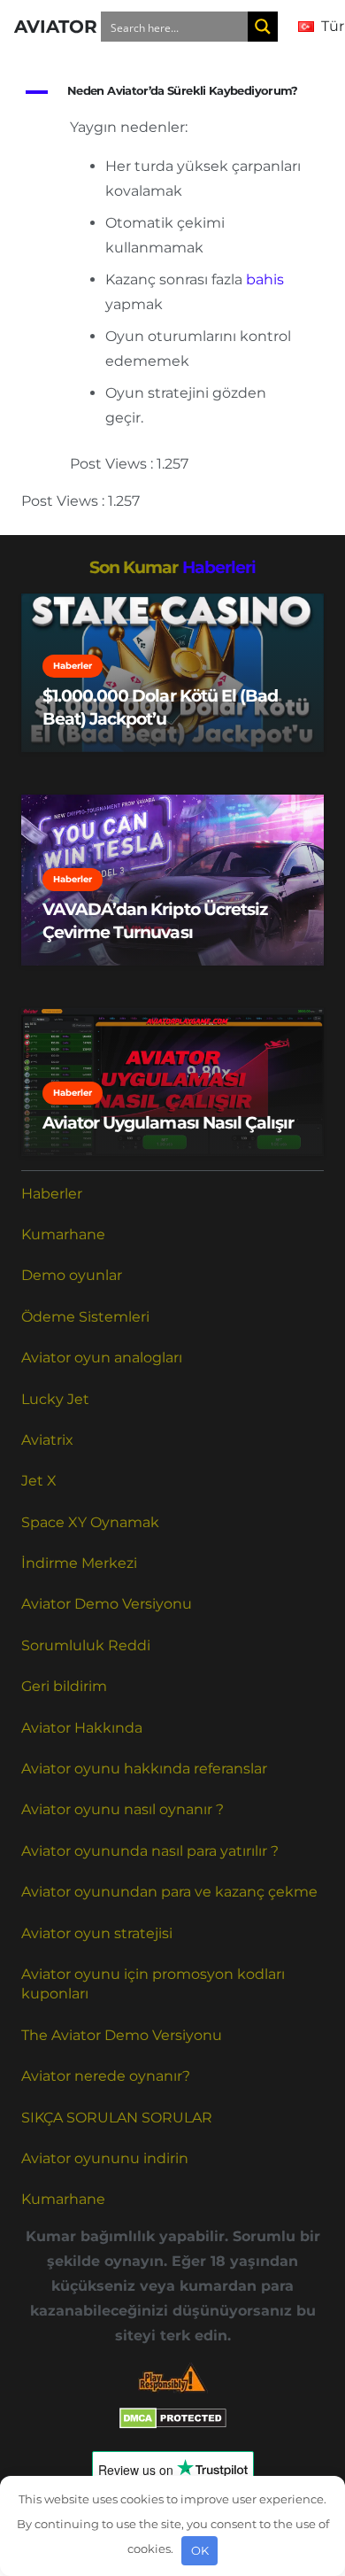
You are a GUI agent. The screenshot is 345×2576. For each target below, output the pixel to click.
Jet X (39, 1481)
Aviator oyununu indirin (105, 2158)
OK (200, 2550)
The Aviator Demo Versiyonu (122, 2035)
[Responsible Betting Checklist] (172, 2378)
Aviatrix (47, 1440)
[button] (172, 92)
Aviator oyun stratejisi (97, 1933)
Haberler (52, 1194)
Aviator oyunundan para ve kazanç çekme (169, 1892)
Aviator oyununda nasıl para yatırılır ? (150, 1851)
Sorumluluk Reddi (86, 1645)
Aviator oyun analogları (102, 1358)
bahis (265, 279)
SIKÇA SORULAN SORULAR (117, 2118)
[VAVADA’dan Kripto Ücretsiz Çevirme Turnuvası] (172, 880)
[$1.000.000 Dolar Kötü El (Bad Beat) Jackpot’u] (172, 673)
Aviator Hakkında (82, 1728)
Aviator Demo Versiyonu (107, 1604)
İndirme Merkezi (79, 1563)
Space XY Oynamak (90, 1522)
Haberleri (219, 567)
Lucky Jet (55, 1399)
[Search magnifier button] (263, 27)
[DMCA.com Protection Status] (173, 2424)
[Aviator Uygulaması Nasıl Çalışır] (172, 1082)
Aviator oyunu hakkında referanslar (144, 1769)
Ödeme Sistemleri (85, 1317)
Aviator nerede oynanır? (106, 2076)
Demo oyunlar (72, 1275)
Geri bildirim (64, 1686)
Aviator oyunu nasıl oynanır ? (123, 1809)
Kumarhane (63, 1234)
